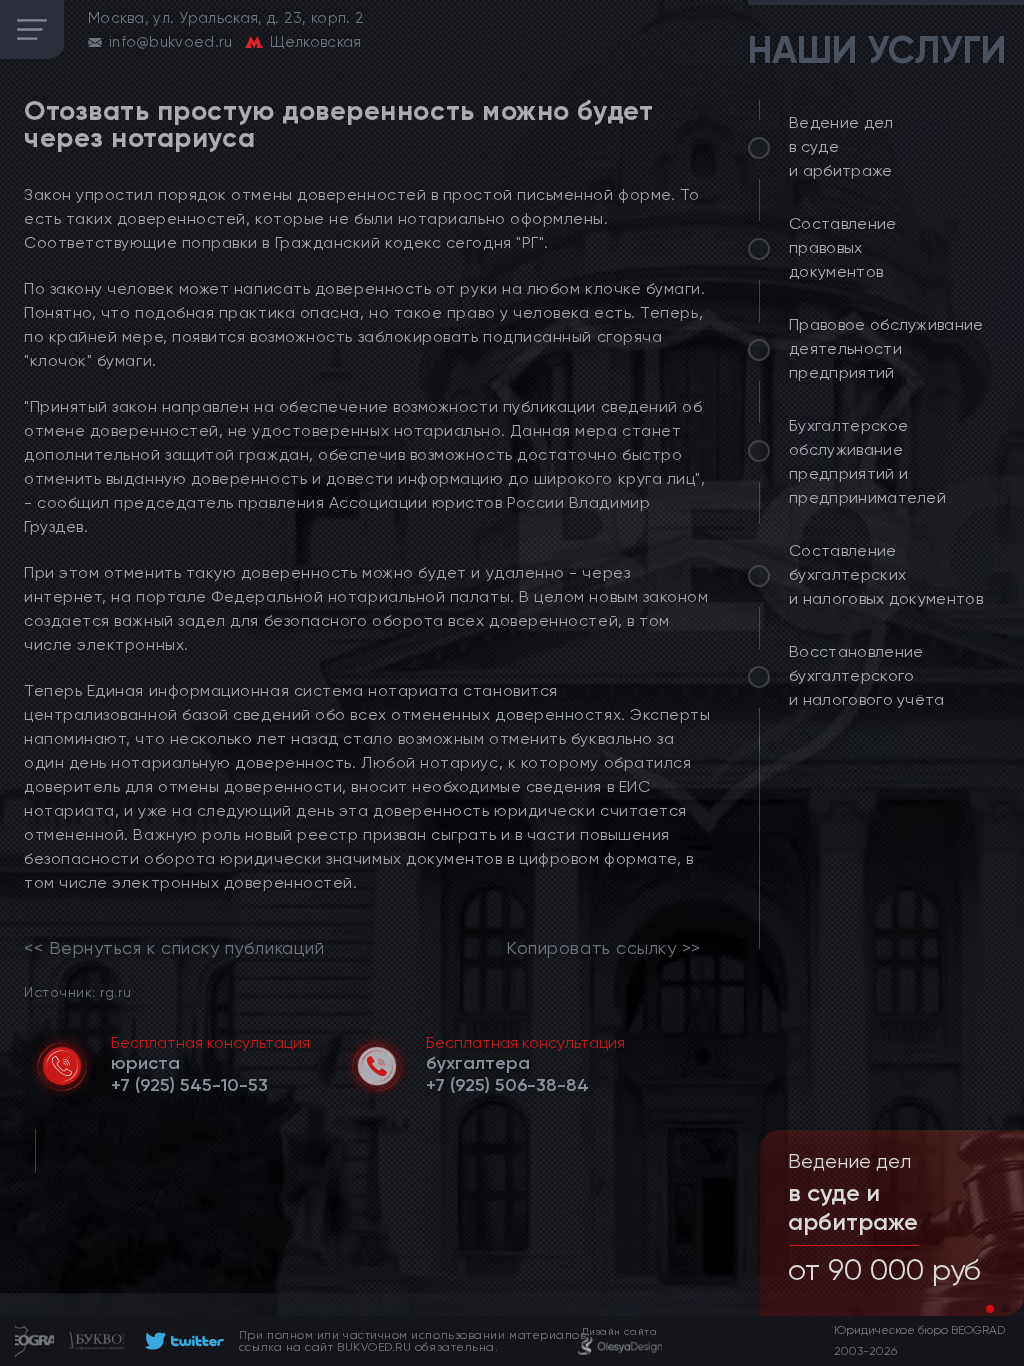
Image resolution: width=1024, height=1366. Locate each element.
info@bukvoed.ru (171, 42)
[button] (990, 1309)
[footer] (181, 1341)
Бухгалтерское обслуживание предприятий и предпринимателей (867, 461)
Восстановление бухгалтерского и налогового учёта (867, 675)
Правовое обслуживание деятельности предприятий (886, 348)
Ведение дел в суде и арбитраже (841, 146)
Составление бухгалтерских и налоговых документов (886, 574)
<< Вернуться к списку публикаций (174, 948)
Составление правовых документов (843, 247)
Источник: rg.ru (77, 991)
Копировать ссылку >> (603, 948)
